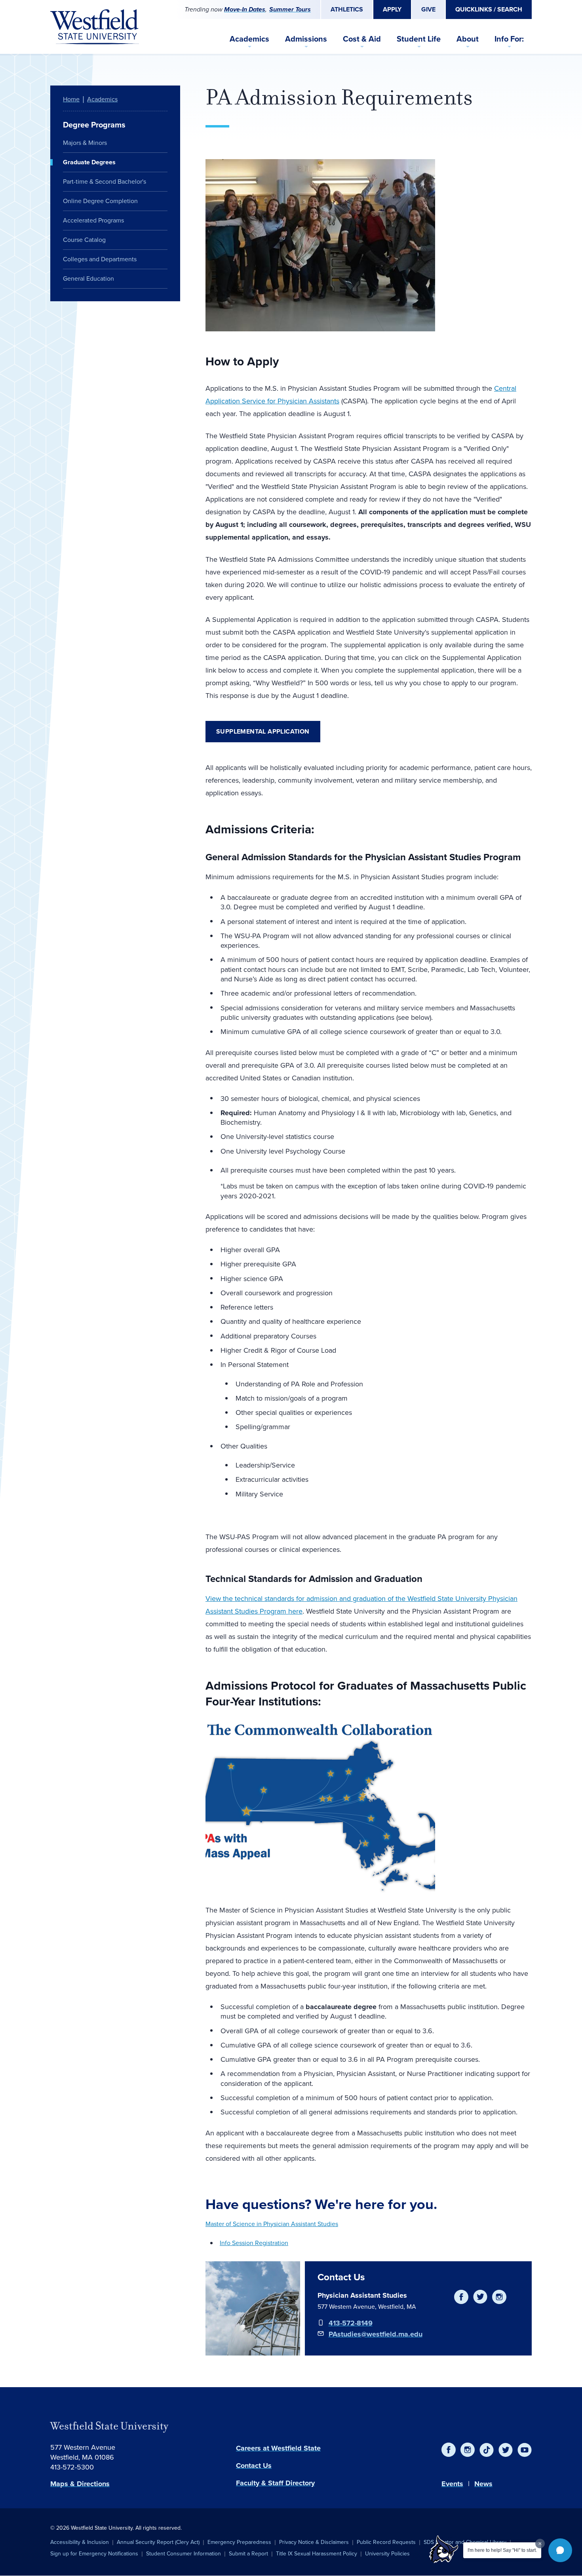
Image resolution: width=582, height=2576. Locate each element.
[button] (560, 2550)
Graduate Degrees (89, 162)
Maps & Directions (80, 2484)
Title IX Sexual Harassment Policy (317, 2554)
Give (428, 9)
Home (71, 99)
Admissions (306, 39)
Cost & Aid (362, 39)
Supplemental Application (263, 731)
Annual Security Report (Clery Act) (158, 2542)
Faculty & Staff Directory (275, 2483)
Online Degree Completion (100, 201)
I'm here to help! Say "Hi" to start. (502, 2550)
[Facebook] (449, 2450)
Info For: (509, 39)
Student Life (419, 39)
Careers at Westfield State (278, 2448)
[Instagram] (468, 2450)
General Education (88, 279)
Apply (392, 9)
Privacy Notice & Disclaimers (314, 2542)
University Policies (387, 2554)
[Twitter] (506, 2450)
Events (452, 2484)
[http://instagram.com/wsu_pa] (499, 2297)
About (468, 39)
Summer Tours (290, 9)
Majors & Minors (85, 143)
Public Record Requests (386, 2542)
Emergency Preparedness (239, 2542)
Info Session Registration (254, 2243)
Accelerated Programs (93, 220)
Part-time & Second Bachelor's (105, 182)
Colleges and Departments (100, 259)
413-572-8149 (351, 2323)
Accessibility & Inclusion (80, 2542)
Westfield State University (109, 2426)
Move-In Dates (245, 9)
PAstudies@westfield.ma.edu (376, 2334)
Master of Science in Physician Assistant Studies (272, 2224)
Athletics (347, 9)
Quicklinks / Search (489, 9)
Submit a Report (248, 2554)
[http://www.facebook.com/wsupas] (461, 2297)
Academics (249, 39)
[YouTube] (525, 2450)
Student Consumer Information (184, 2554)
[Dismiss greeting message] (540, 2544)
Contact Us (254, 2466)
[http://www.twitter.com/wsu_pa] (480, 2297)
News (483, 2484)
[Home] (95, 27)
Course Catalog (84, 240)
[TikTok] (487, 2450)
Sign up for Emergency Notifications (94, 2554)
